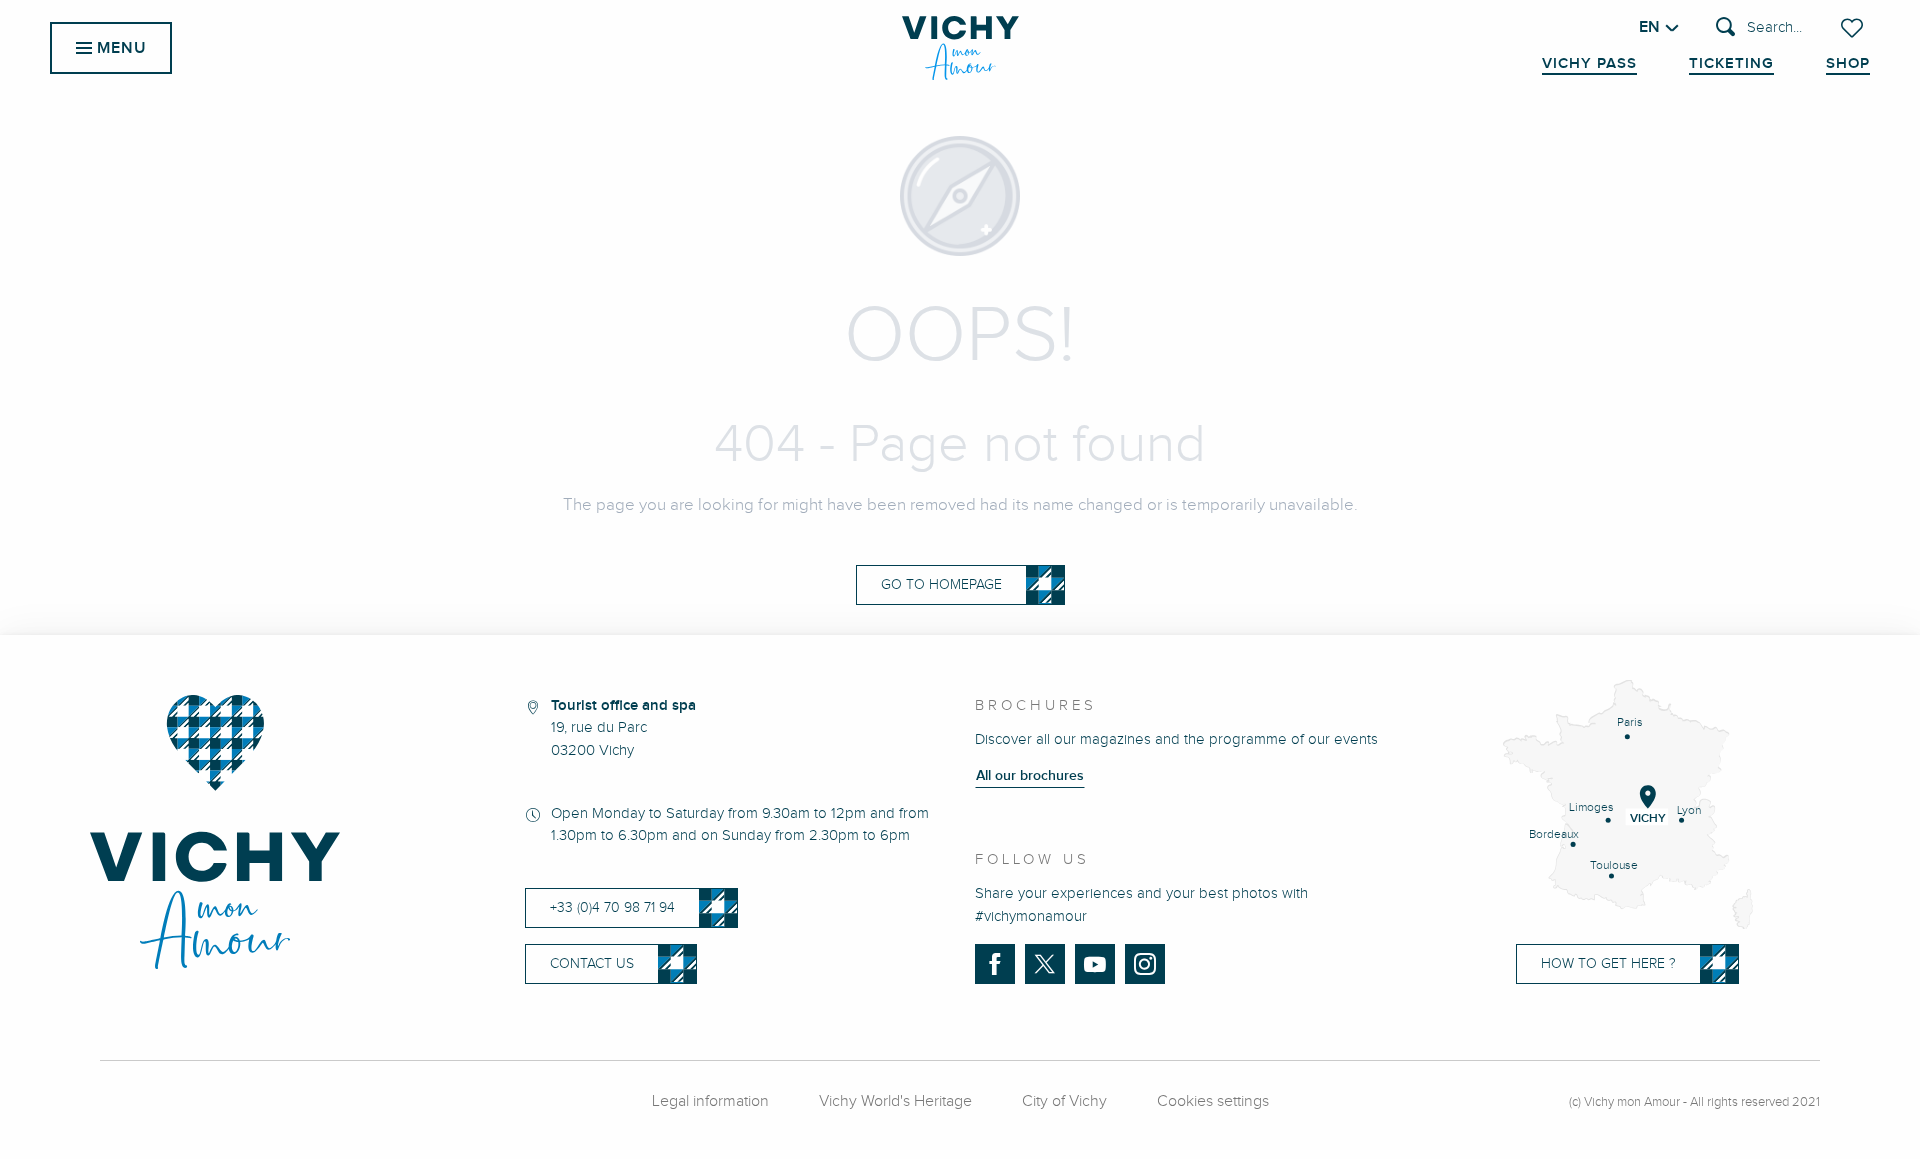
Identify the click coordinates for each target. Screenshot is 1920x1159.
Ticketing (1731, 64)
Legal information (710, 1101)
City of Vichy (1064, 1101)
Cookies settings (1213, 1101)
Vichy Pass (1589, 64)
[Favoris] (1854, 28)
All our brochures (1030, 776)
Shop (1848, 64)
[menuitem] (960, 48)
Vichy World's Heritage (895, 1101)
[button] (1759, 28)
